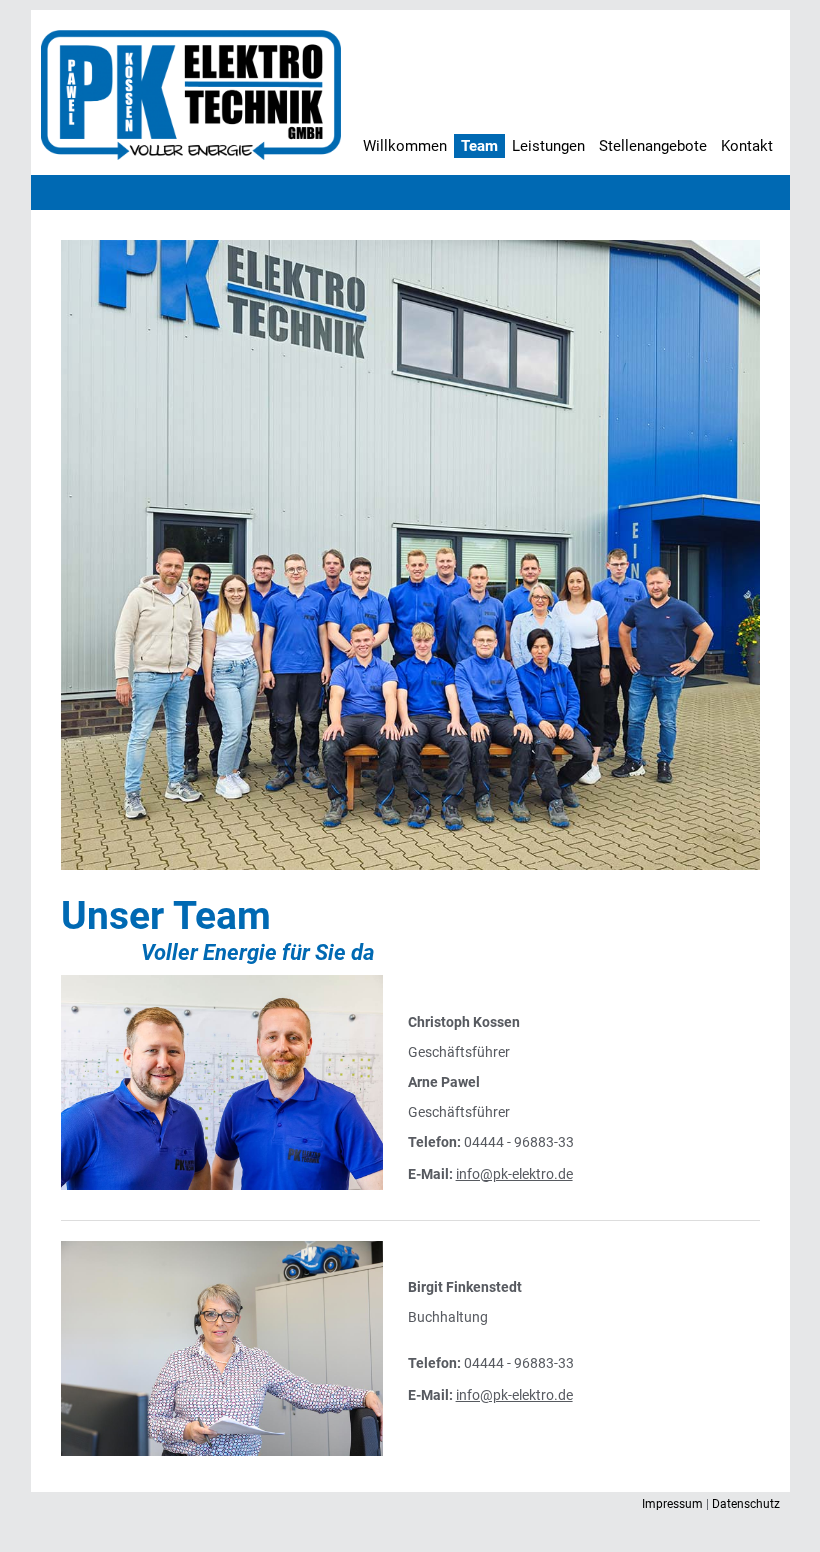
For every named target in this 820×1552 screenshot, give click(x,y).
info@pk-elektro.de (514, 1174)
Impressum (672, 1504)
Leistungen (548, 146)
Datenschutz (746, 1504)
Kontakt (747, 146)
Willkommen (405, 146)
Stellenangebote (653, 146)
